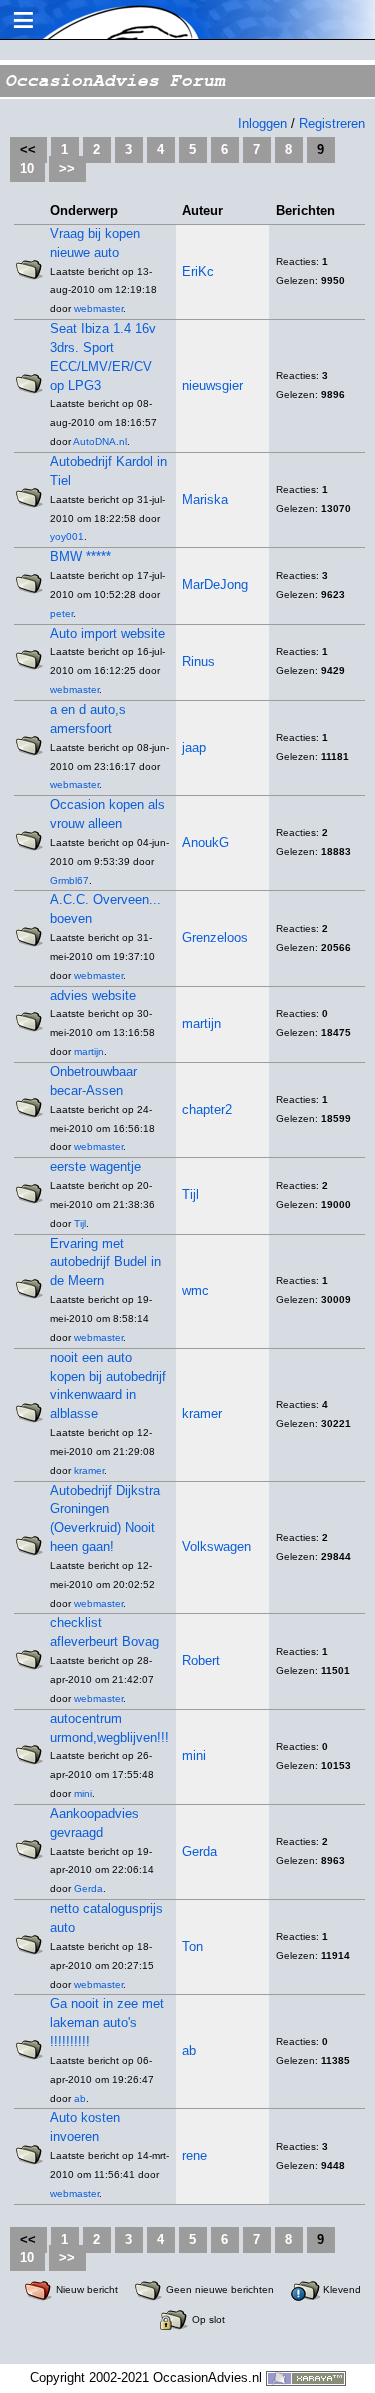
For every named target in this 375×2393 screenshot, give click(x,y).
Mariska (205, 499)
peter (61, 613)
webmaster (98, 308)
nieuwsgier (212, 385)
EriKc (198, 271)
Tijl (80, 1223)
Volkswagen (216, 1546)
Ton (192, 1946)
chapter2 (207, 1109)
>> (67, 168)
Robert (201, 1660)
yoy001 (67, 536)
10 (27, 168)
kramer (89, 1470)
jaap (194, 747)
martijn (89, 1051)
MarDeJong (215, 584)
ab (80, 2098)
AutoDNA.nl (100, 441)
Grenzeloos (215, 937)
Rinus (198, 661)
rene (194, 2155)
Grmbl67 (69, 880)
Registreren (332, 123)
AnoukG (205, 842)
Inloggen (262, 123)
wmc (195, 1290)
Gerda (88, 1888)
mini (83, 1793)
